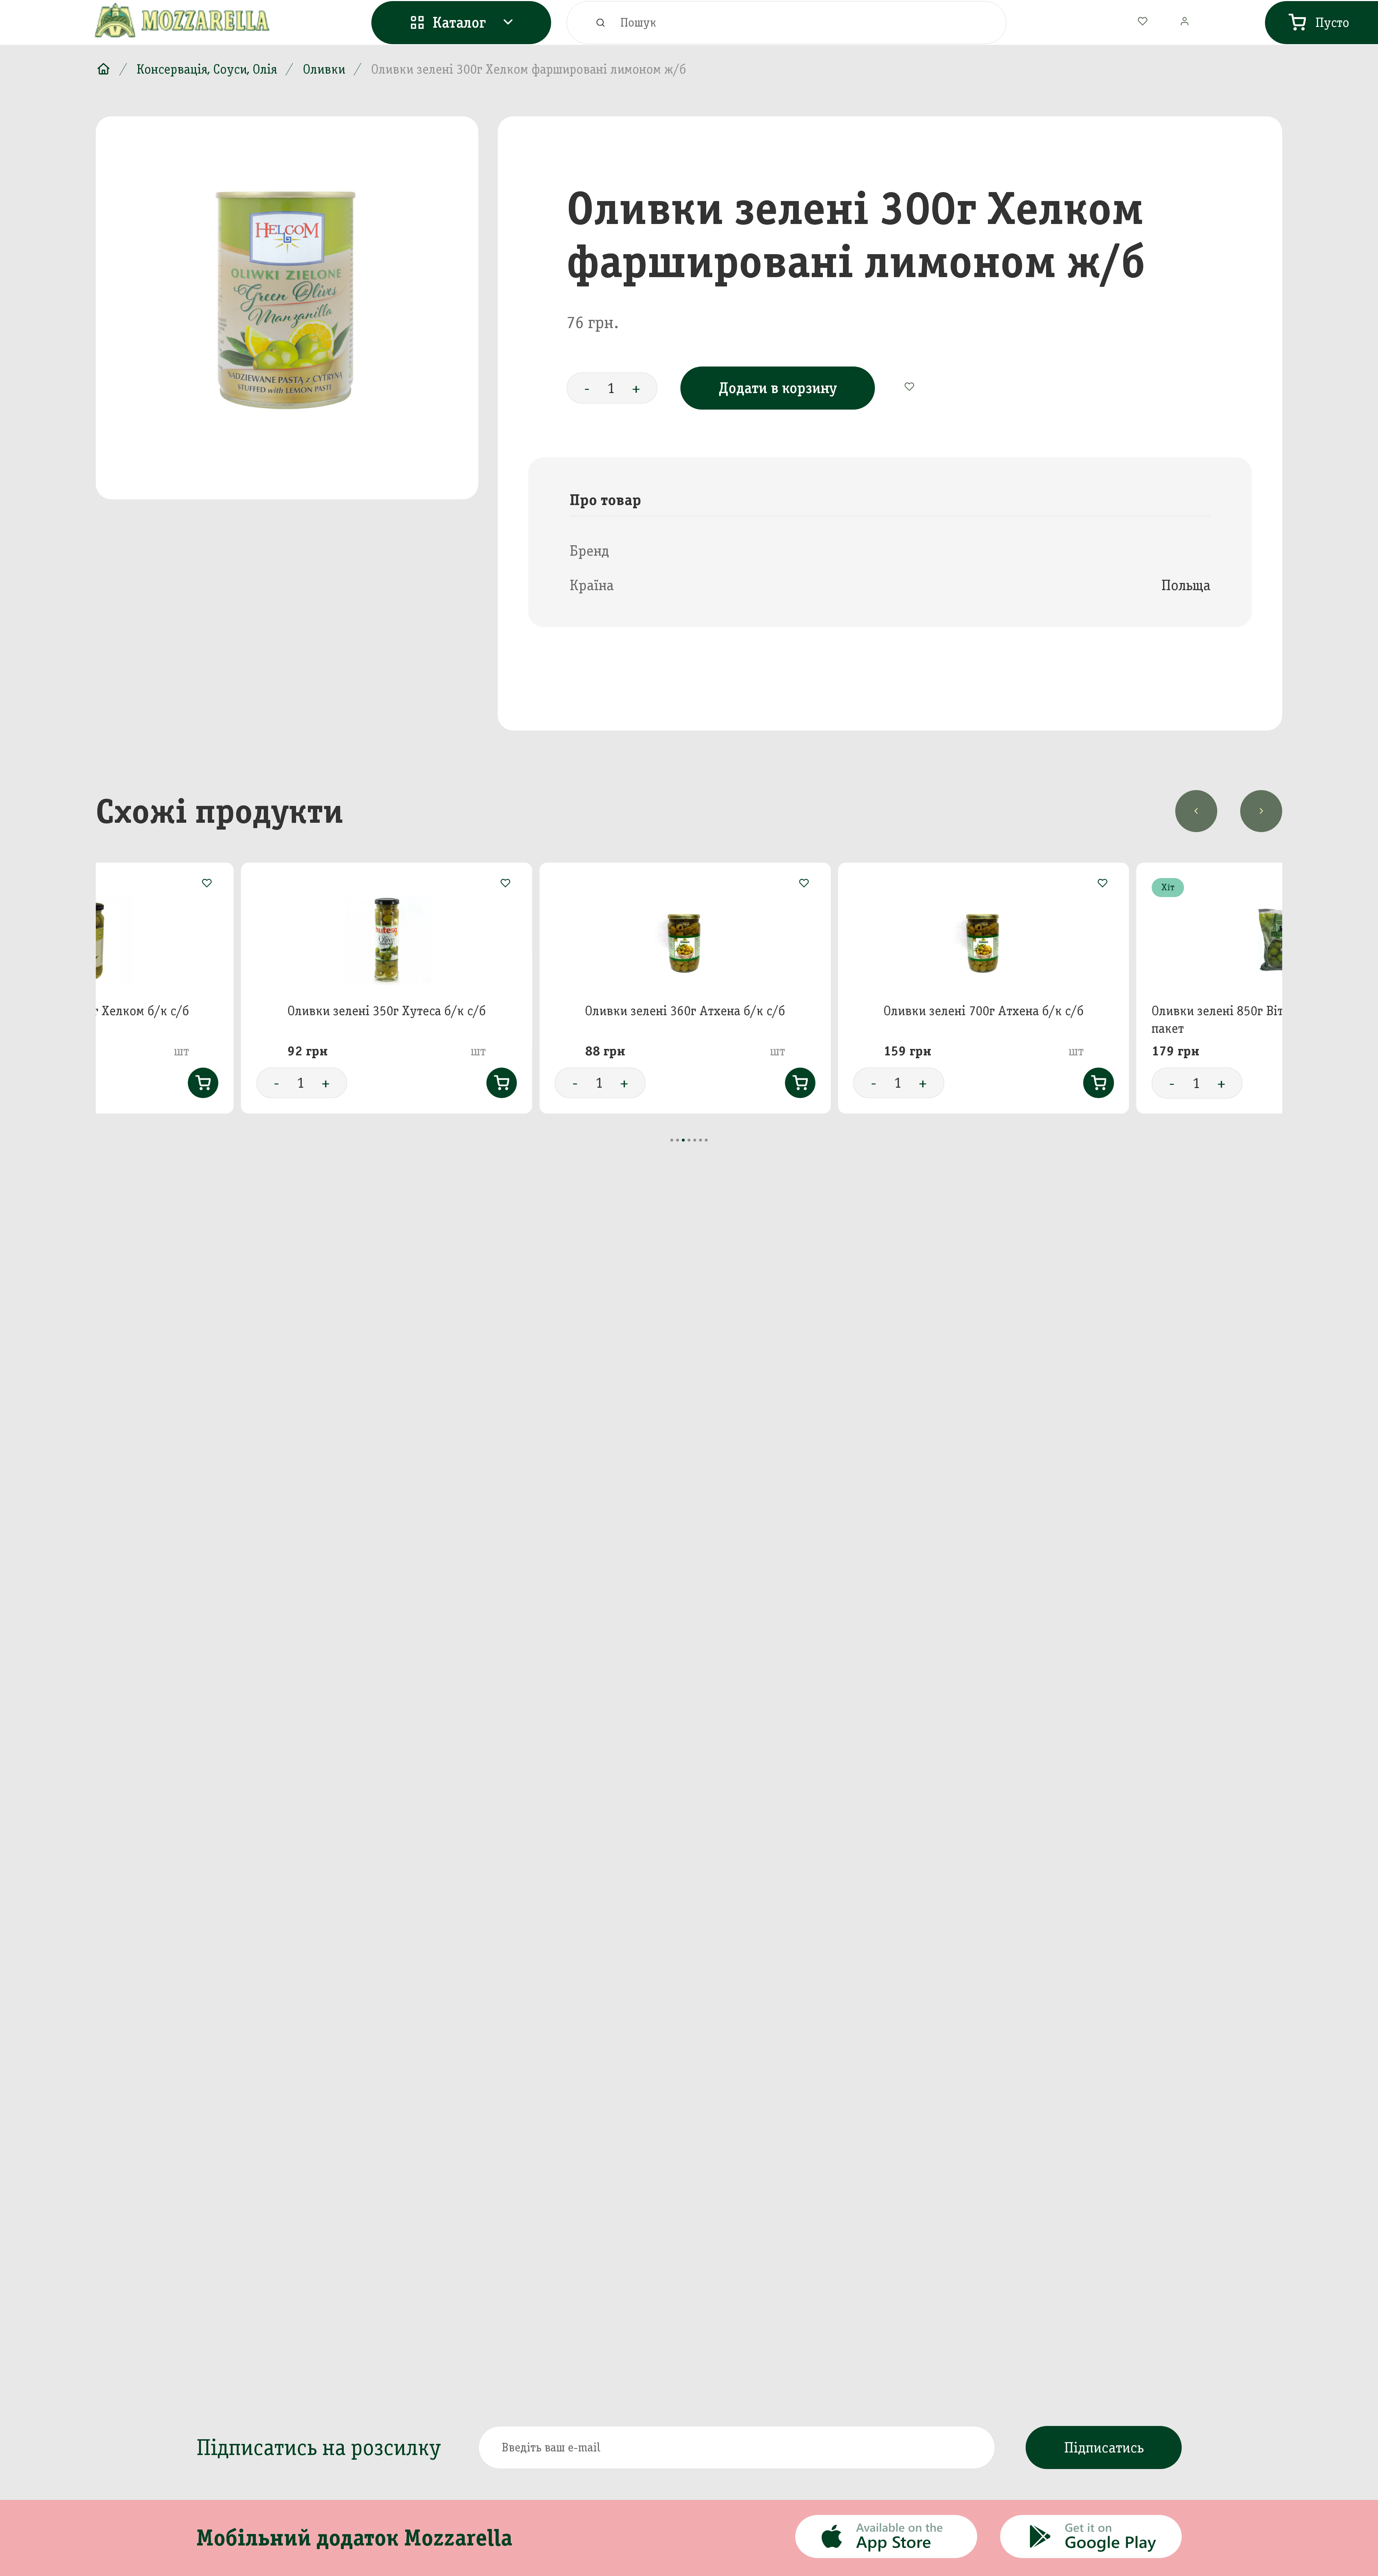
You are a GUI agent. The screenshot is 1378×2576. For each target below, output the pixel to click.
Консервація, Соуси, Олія (207, 69)
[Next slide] (1261, 811)
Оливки (324, 69)
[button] (672, 1140)
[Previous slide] (1196, 811)
